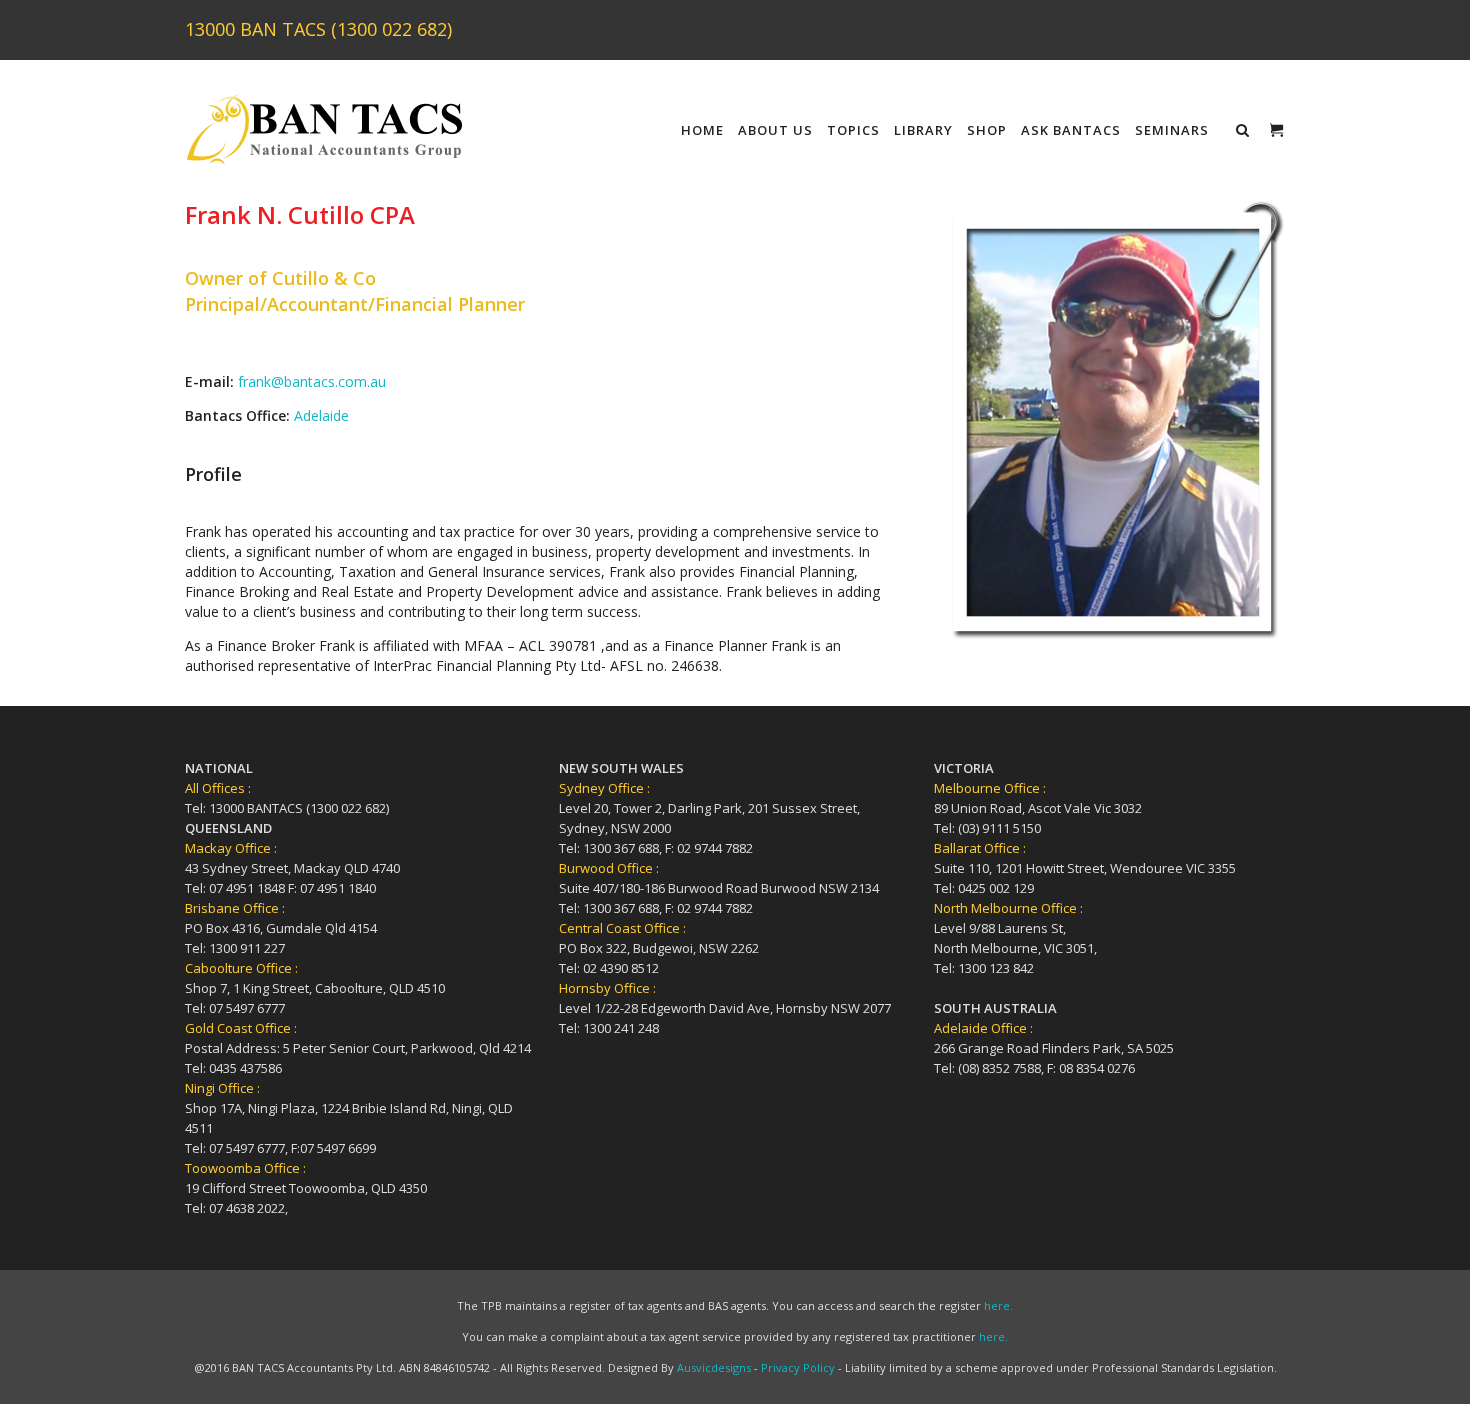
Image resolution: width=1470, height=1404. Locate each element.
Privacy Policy (798, 1367)
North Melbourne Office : (1008, 908)
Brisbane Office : (235, 908)
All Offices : (218, 788)
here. (998, 1305)
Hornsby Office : (607, 988)
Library (923, 130)
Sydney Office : (604, 788)
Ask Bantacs (1071, 130)
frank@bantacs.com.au (312, 381)
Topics (853, 130)
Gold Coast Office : (241, 1028)
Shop (987, 130)
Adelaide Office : (983, 1028)
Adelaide (321, 415)
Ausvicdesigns (714, 1367)
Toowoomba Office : (245, 1168)
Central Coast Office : (622, 928)
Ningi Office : (222, 1088)
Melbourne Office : (990, 788)
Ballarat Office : (980, 848)
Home (702, 130)
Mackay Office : (231, 848)
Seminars (1172, 130)
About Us (775, 130)
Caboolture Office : (241, 968)
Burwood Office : (609, 868)
